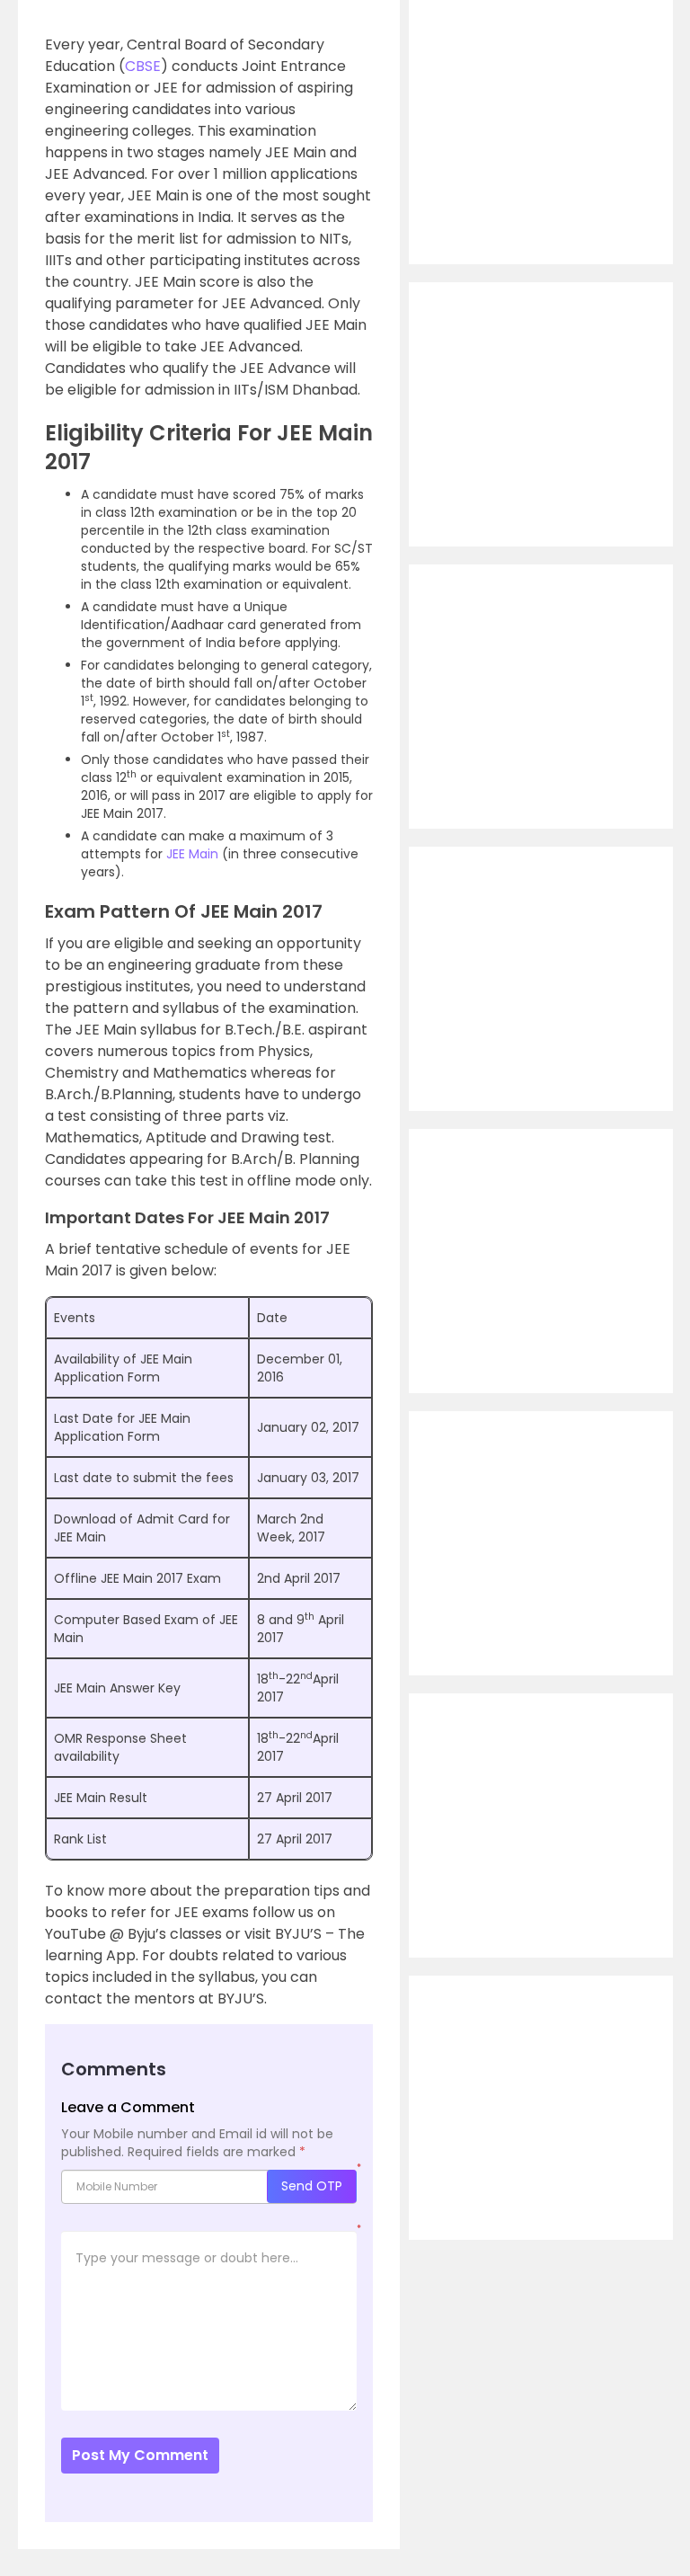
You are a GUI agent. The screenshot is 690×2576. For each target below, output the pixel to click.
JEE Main (192, 854)
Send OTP (312, 2186)
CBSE (143, 66)
